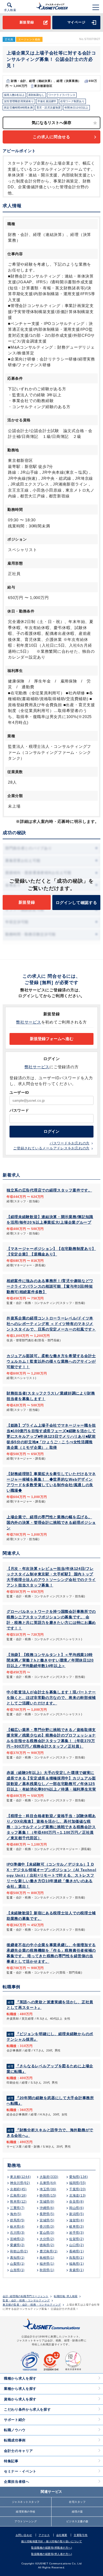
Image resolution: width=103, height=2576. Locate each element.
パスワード (19, 1110)
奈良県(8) (76, 2202)
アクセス (44, 2535)
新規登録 (27, 22)
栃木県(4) (17, 2227)
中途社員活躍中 (47, 101)
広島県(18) (18, 2196)
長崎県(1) (76, 2251)
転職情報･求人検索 (66, 2296)
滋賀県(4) (76, 2220)
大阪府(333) (49, 2177)
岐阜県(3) (76, 2227)
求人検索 (10, 10)
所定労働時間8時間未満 (18, 108)
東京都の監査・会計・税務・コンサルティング (32, 2305)
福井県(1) (47, 2264)
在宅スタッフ (77, 2502)
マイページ (76, 22)
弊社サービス (29, 1022)
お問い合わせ (24, 2535)
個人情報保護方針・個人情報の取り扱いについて (52, 2541)
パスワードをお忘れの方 (70, 1143)
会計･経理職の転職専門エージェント (26, 2296)
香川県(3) (47, 2227)
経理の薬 (77, 2512)
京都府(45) (18, 2189)
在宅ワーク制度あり (72, 101)
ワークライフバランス (62, 95)
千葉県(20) (78, 2189)
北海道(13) (78, 2196)
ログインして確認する (76, 903)
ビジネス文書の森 (77, 2521)
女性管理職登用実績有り (19, 101)
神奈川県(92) (20, 2183)
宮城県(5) (47, 2220)
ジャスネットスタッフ (26, 2502)
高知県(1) (17, 2258)
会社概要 (62, 2535)
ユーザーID (19, 1092)
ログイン (51, 1131)
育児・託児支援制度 (49, 108)
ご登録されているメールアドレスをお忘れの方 (51, 1148)
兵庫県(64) (48, 2183)
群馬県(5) (17, 2220)
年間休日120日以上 (76, 108)
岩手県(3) (76, 2233)
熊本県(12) (18, 2202)
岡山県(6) (76, 2208)
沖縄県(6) (47, 2208)
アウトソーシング (26, 2521)
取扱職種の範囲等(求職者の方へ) (51, 2548)
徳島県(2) (47, 2245)
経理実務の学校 (26, 2512)
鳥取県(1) (76, 2258)
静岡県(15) (48, 2196)
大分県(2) (47, 2239)
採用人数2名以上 (14, 95)
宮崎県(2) (17, 2239)
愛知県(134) (79, 2177)
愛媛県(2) (17, 2245)
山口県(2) (76, 2245)
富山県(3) (47, 2233)
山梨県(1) (17, 2264)
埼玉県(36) (48, 2189)
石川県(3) (17, 2233)
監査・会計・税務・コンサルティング (26, 2301)
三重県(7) (17, 2208)
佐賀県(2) (76, 2239)
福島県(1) (76, 2264)
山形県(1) (17, 2270)
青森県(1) (76, 2270)
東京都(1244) (20, 2177)
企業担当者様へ (17, 2482)
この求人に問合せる (51, 137)
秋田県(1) (47, 2270)
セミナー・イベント (20, 2471)
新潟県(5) (76, 2214)
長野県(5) (47, 2214)
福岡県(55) (78, 2183)
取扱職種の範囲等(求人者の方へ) (51, 2554)
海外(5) (16, 2214)
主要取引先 (81, 2535)
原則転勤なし (36, 95)
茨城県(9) (47, 2202)
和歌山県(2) (19, 2251)
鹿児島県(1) (49, 2251)
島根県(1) (47, 2258)
